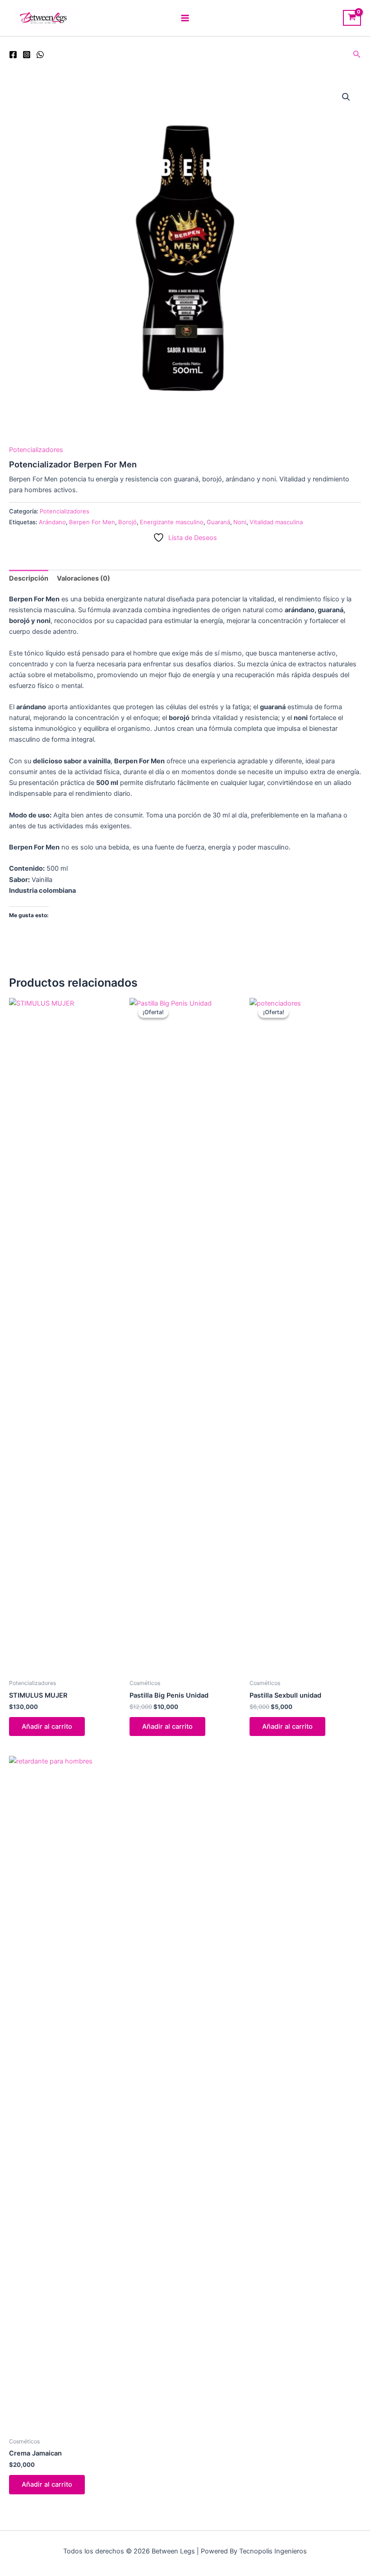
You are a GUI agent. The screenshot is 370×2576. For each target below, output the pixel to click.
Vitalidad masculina (276, 522)
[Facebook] (13, 55)
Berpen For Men (92, 522)
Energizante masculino (172, 522)
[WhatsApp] (40, 55)
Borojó (127, 522)
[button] (357, 54)
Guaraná (218, 522)
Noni (240, 522)
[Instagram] (27, 55)
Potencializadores (36, 450)
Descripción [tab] (29, 578)
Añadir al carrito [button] (47, 1727)
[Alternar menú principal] (185, 18)
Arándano (52, 522)
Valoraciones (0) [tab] (83, 578)
